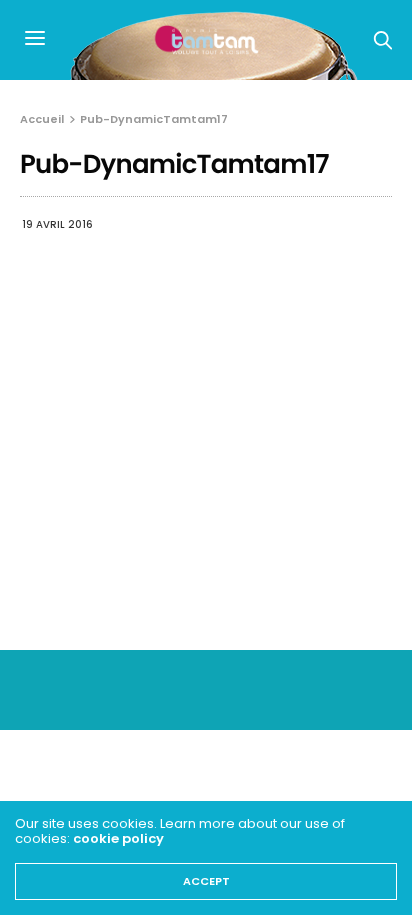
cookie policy (118, 838)
